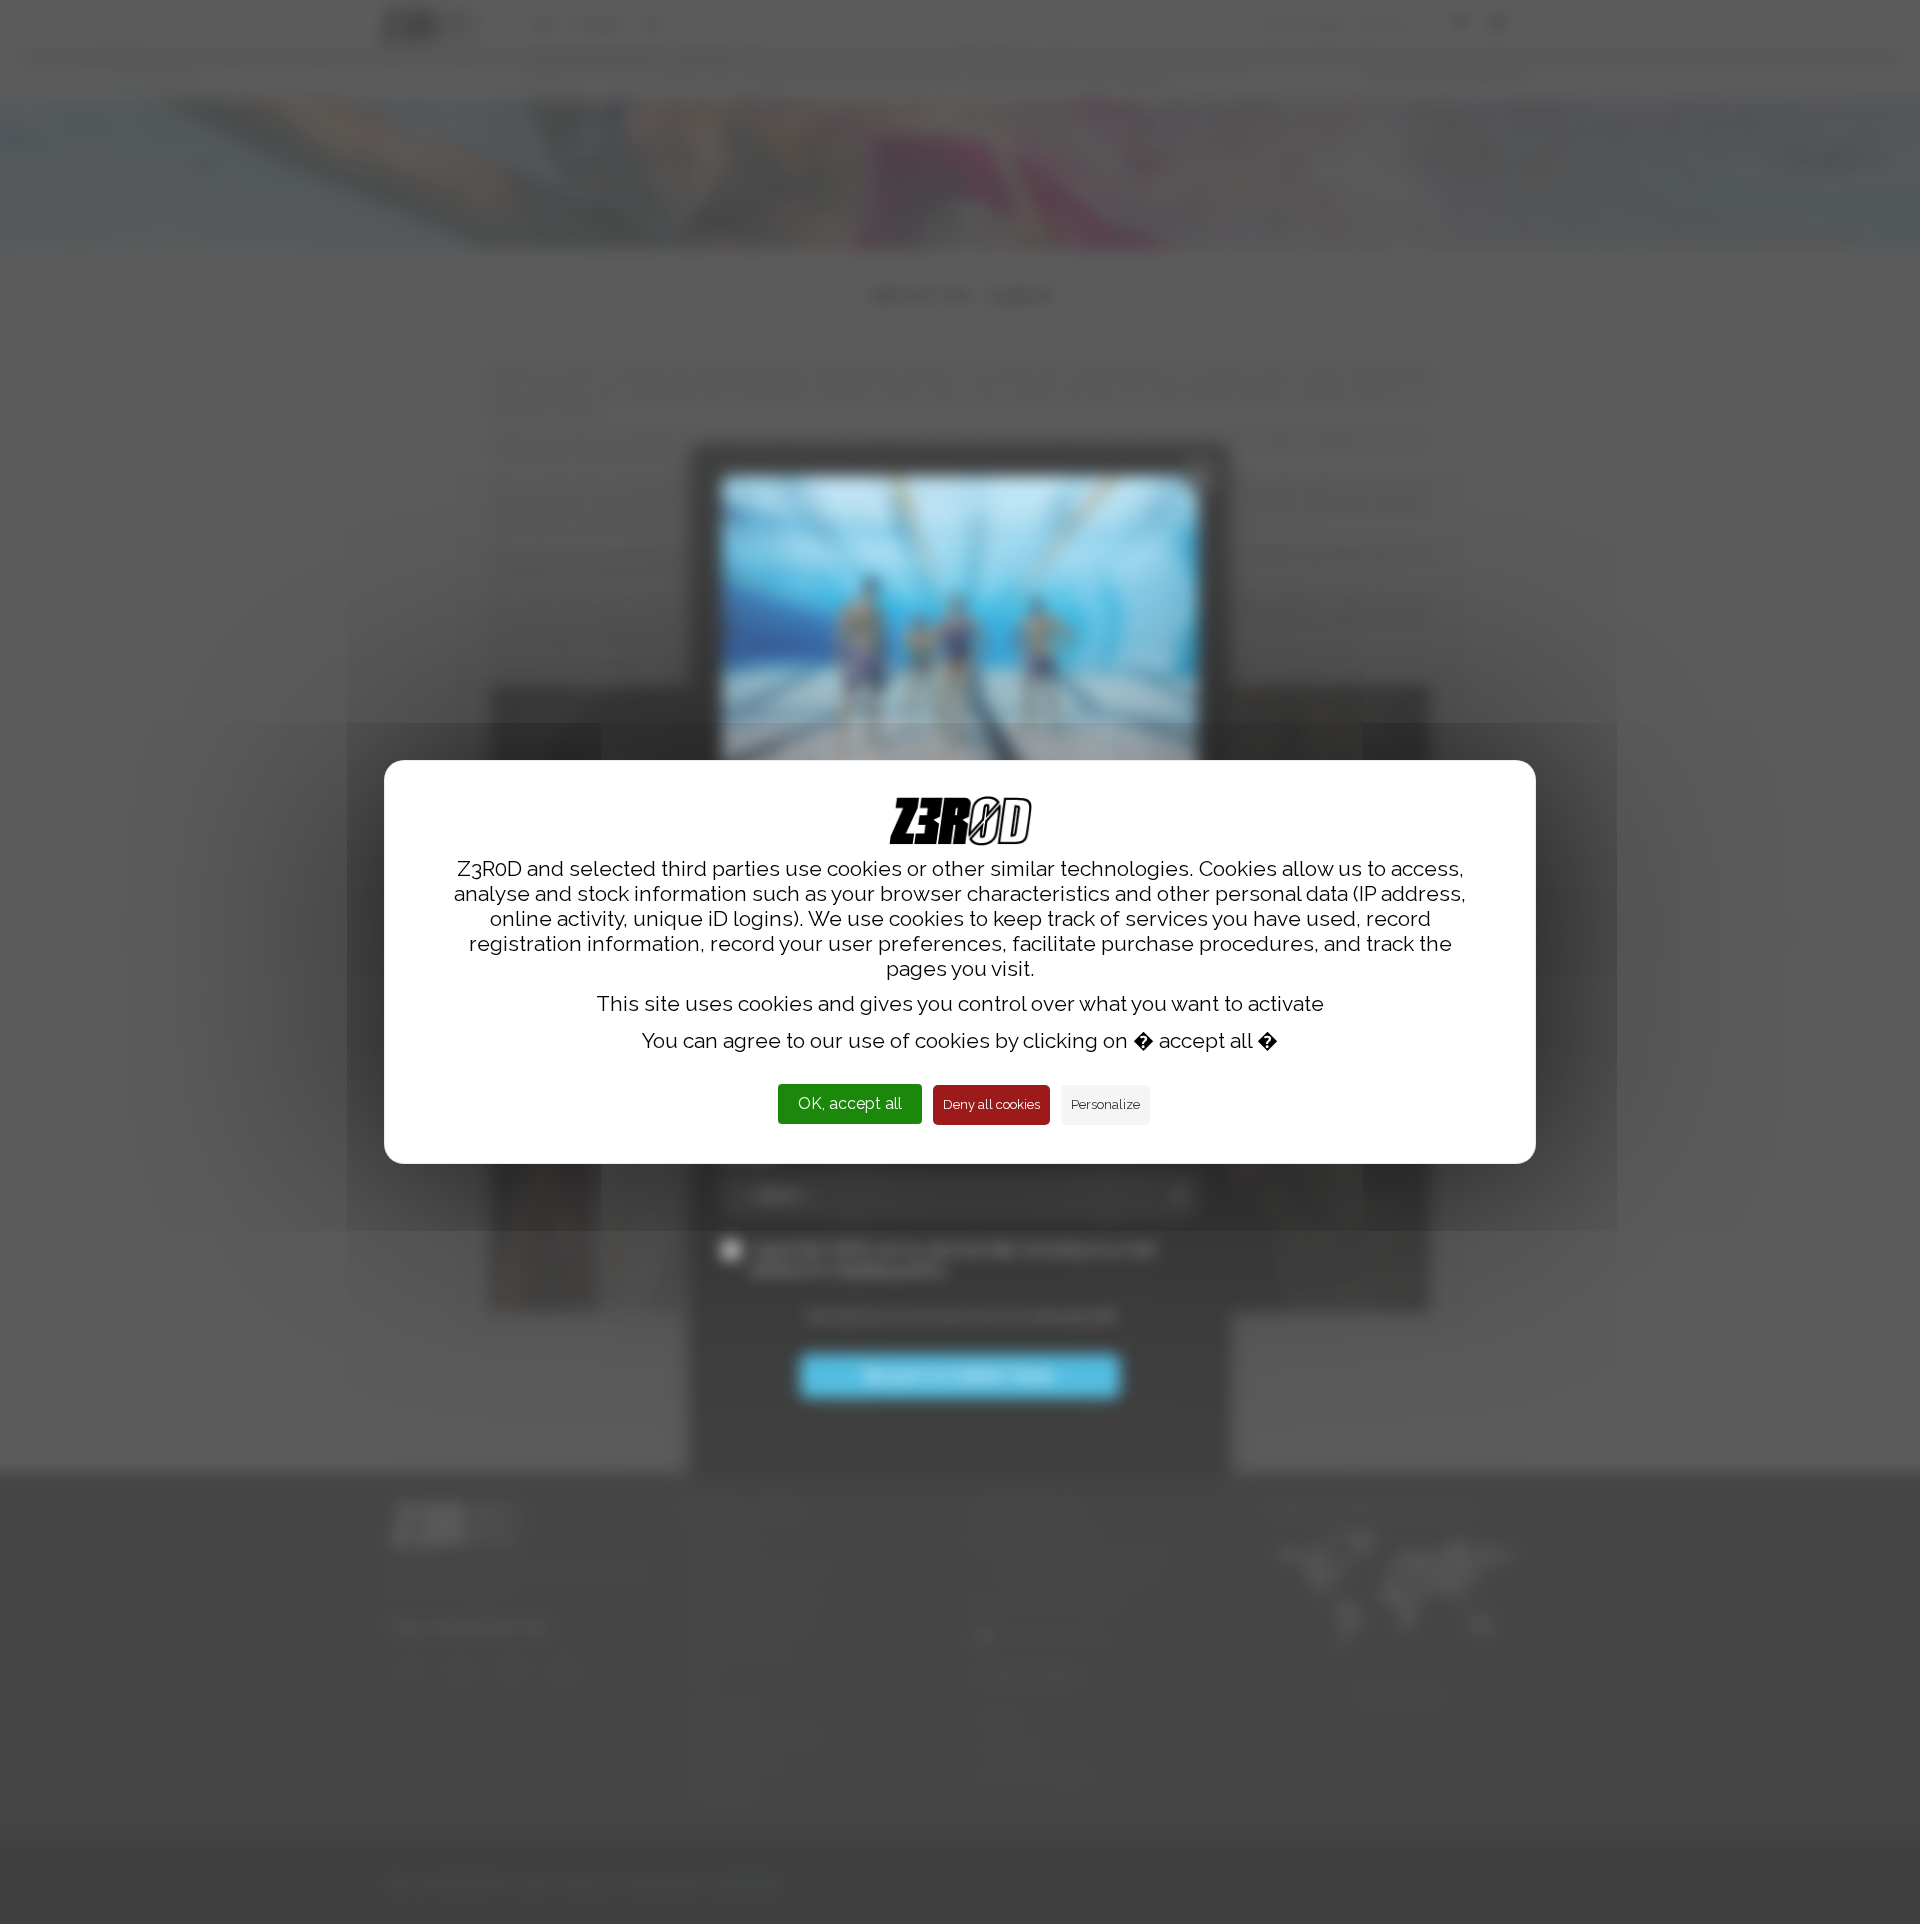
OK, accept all (850, 1103)
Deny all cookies (991, 1104)
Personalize (1105, 1104)
